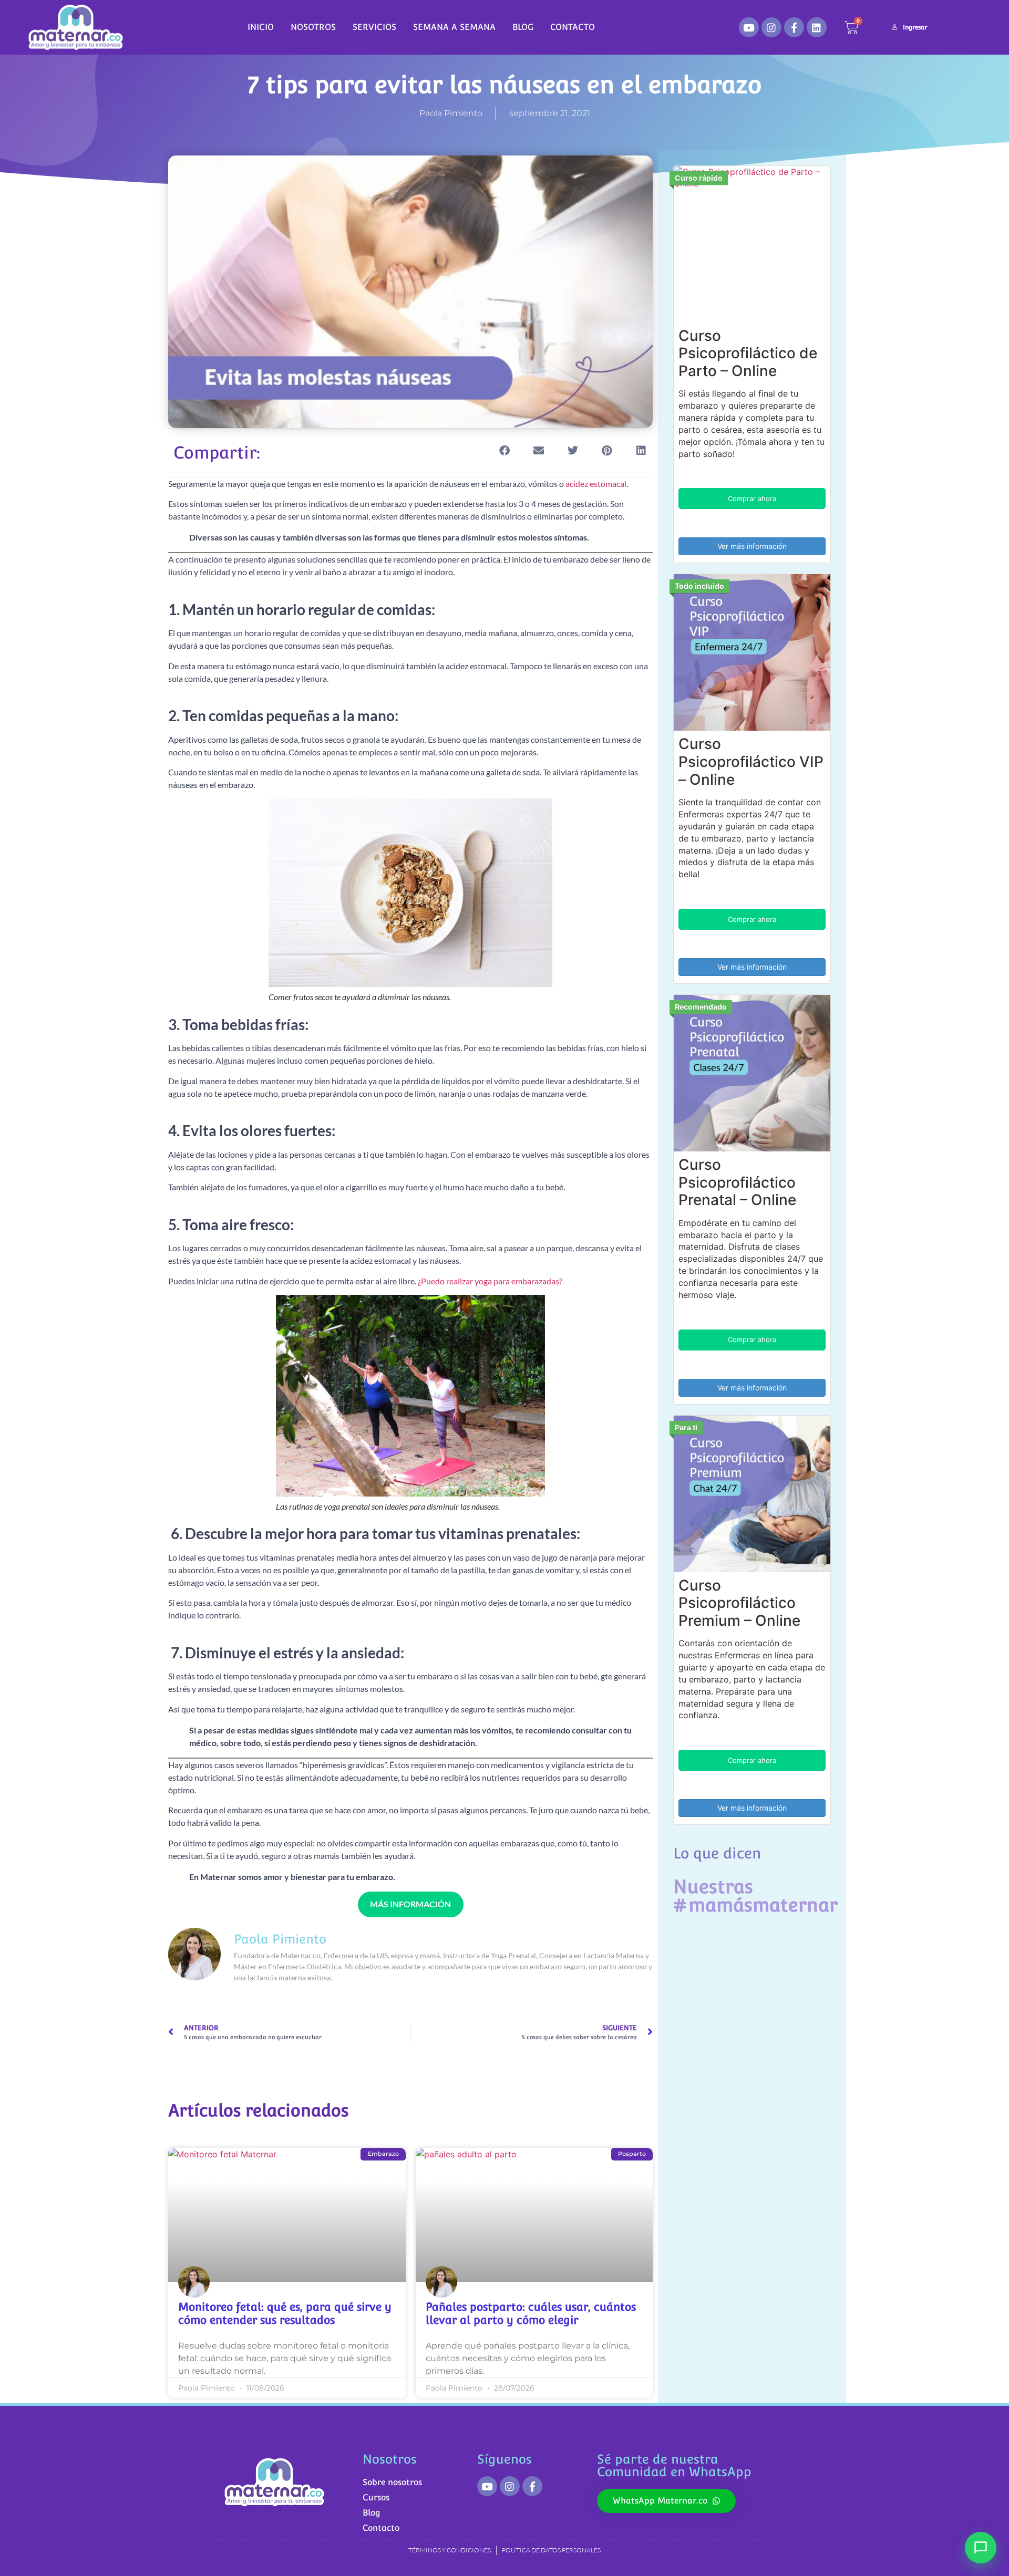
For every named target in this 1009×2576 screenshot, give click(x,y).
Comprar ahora (752, 498)
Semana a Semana (454, 27)
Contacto (573, 27)
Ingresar (915, 27)
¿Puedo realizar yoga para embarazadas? (490, 1281)
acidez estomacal (596, 484)
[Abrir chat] (981, 2548)
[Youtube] (749, 27)
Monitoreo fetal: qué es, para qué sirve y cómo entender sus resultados (285, 2313)
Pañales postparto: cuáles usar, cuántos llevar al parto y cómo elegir (531, 2313)
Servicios (374, 27)
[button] (504, 451)
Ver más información (752, 546)
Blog (523, 27)
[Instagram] (771, 27)
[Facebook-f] (794, 27)
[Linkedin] (817, 27)
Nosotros (313, 27)
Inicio (261, 27)
